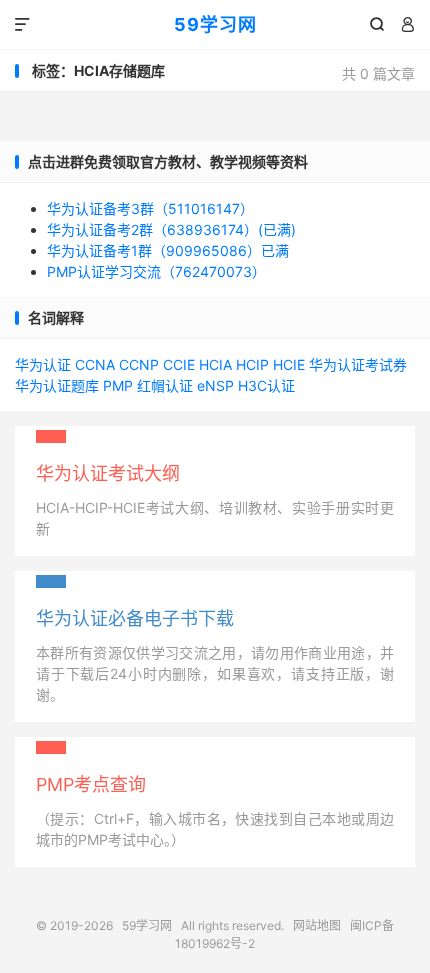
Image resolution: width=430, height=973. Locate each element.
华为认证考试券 (358, 364)
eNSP (215, 385)
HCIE (289, 364)
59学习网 (215, 24)
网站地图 (317, 925)
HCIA (215, 364)
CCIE (179, 364)
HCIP (252, 364)
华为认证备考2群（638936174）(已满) (171, 229)
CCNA (95, 364)
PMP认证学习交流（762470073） (156, 271)
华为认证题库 (57, 385)
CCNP (139, 364)
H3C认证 (266, 385)
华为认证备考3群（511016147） (150, 208)
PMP (118, 385)
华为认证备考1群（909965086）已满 (168, 250)
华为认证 (43, 364)
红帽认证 (165, 385)
